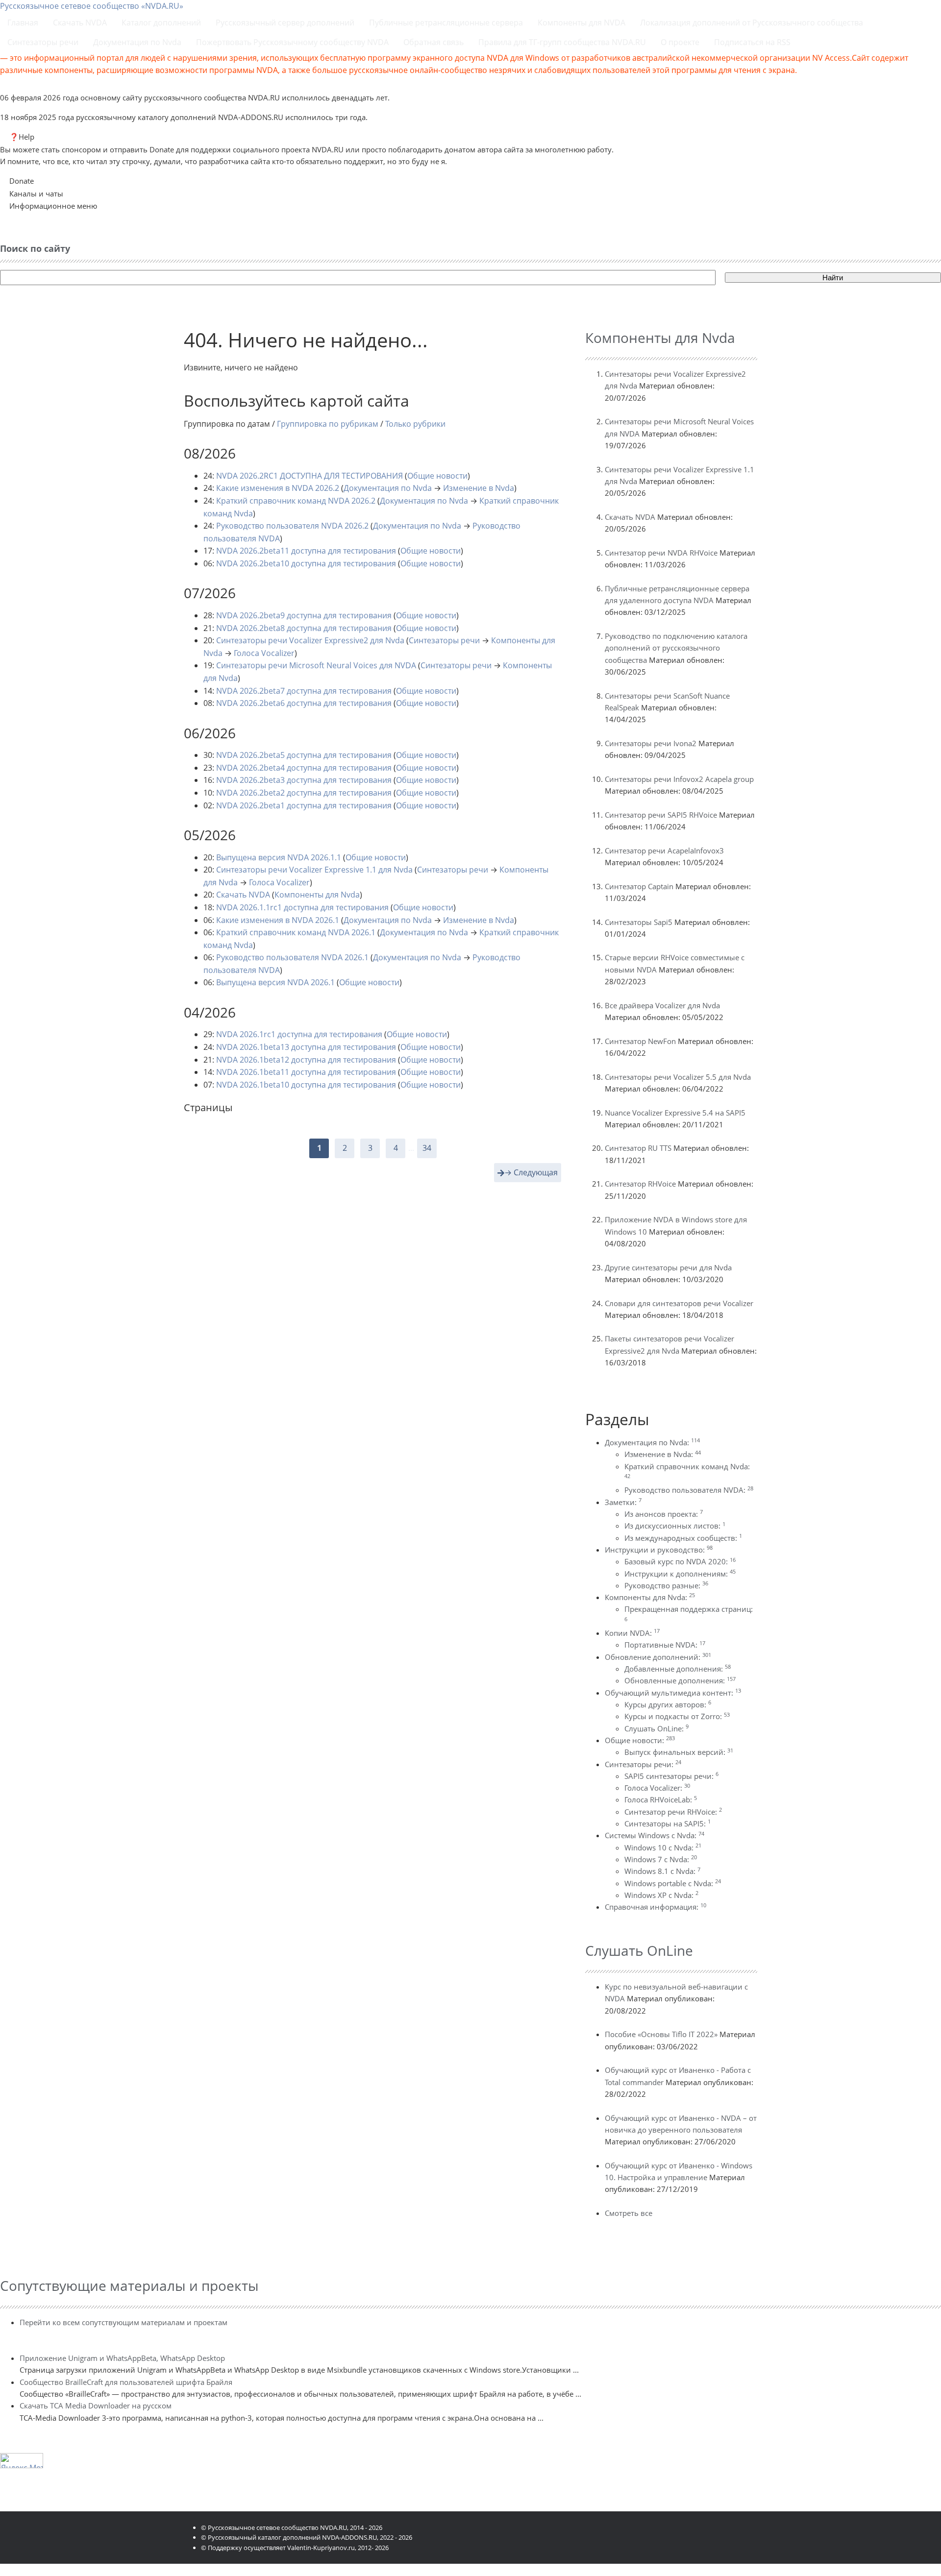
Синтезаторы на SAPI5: (668, 1823)
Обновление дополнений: (658, 1657)
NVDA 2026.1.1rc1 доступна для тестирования (302, 907)
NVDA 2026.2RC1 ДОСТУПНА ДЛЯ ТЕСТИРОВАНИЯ (310, 476)
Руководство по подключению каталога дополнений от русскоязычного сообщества (676, 648)
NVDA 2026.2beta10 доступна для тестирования (306, 563)
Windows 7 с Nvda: (661, 1859)
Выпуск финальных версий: (679, 1752)
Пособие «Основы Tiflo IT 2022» (661, 2034)
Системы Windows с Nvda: (655, 1835)
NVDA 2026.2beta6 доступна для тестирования (304, 703)
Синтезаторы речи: (643, 1764)
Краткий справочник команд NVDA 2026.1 (296, 932)
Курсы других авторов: (668, 1704)
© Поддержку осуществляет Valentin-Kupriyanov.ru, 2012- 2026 (295, 2548)
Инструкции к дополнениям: (680, 1574)
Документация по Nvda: (652, 1442)
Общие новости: (640, 1740)
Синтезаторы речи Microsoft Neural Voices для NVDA (316, 665)
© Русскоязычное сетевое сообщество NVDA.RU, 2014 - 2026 (292, 2527)
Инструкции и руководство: (659, 1550)
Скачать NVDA (243, 895)
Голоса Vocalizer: (657, 1788)
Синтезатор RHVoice (640, 1184)
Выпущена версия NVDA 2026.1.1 (279, 857)
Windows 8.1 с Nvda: (662, 1871)
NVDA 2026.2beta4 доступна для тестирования (304, 768)
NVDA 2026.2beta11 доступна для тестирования (306, 551)
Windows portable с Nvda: (673, 1883)
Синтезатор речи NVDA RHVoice (661, 553)
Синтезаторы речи (444, 640)
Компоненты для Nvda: (650, 1597)
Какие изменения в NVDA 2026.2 (278, 488)
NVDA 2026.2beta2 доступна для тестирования (304, 793)
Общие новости (437, 476)
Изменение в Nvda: (663, 1454)
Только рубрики (415, 424)
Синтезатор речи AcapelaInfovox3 (664, 851)
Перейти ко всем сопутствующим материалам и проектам (124, 2322)
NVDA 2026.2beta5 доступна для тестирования (304, 755)
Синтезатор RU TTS (638, 1148)
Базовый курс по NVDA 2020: (680, 1561)
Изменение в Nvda (479, 488)
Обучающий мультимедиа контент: (673, 1693)
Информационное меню (53, 206)
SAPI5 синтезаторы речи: (671, 1776)
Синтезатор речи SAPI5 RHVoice (661, 815)
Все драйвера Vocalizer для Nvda (662, 1005)
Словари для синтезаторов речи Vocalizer (679, 1303)
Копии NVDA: (632, 1633)
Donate (22, 181)
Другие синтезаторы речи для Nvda (668, 1267)
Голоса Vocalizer (264, 653)
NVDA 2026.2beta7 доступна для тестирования (304, 691)
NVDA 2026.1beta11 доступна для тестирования (306, 1072)
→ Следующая (531, 1172)
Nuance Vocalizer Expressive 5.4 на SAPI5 (675, 1113)
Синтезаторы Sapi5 (639, 922)
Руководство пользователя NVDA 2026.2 (292, 526)
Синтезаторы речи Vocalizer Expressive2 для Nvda (310, 640)
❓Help (22, 137)
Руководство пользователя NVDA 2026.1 (292, 957)
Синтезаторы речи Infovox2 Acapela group (679, 779)
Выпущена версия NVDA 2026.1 (275, 982)
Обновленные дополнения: (680, 1680)
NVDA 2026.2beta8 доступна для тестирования (304, 628)
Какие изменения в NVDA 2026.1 (278, 920)
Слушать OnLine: (656, 1728)
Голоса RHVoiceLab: (661, 1799)
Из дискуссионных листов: (675, 1526)
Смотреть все (629, 2213)
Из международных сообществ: (683, 1538)
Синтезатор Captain (639, 886)
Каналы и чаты (36, 194)
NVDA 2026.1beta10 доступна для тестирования (306, 1085)
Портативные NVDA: (665, 1645)
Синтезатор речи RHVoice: (673, 1812)
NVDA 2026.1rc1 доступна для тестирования (299, 1034)
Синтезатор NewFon (640, 1041)
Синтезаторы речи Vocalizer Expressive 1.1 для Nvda (314, 870)
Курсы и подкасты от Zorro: (677, 1716)
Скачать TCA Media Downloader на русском (96, 2406)
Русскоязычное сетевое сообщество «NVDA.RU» (92, 6)
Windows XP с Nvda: (661, 1895)
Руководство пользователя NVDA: (689, 1490)
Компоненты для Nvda (317, 895)
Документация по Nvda (388, 488)
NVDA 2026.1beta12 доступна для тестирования (306, 1060)
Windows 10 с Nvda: (663, 1847)
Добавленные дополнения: (678, 1669)
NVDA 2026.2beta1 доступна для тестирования (304, 805)
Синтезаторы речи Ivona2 (651, 743)
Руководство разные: (666, 1585)
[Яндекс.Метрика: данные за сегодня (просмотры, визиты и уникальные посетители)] (22, 2461)
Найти (833, 278)
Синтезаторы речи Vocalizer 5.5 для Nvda (678, 1077)
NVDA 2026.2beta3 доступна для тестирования (304, 780)
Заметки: (623, 1502)
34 (427, 1148)
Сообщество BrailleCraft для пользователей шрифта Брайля (126, 2382)
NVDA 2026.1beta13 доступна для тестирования (306, 1047)
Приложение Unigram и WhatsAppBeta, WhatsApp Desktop (122, 2358)
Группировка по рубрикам (328, 424)
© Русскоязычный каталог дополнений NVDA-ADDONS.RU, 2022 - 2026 (307, 2537)
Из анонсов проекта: (664, 1514)
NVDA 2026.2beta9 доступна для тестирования (304, 615)
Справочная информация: (656, 1907)
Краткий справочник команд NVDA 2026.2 (296, 501)
